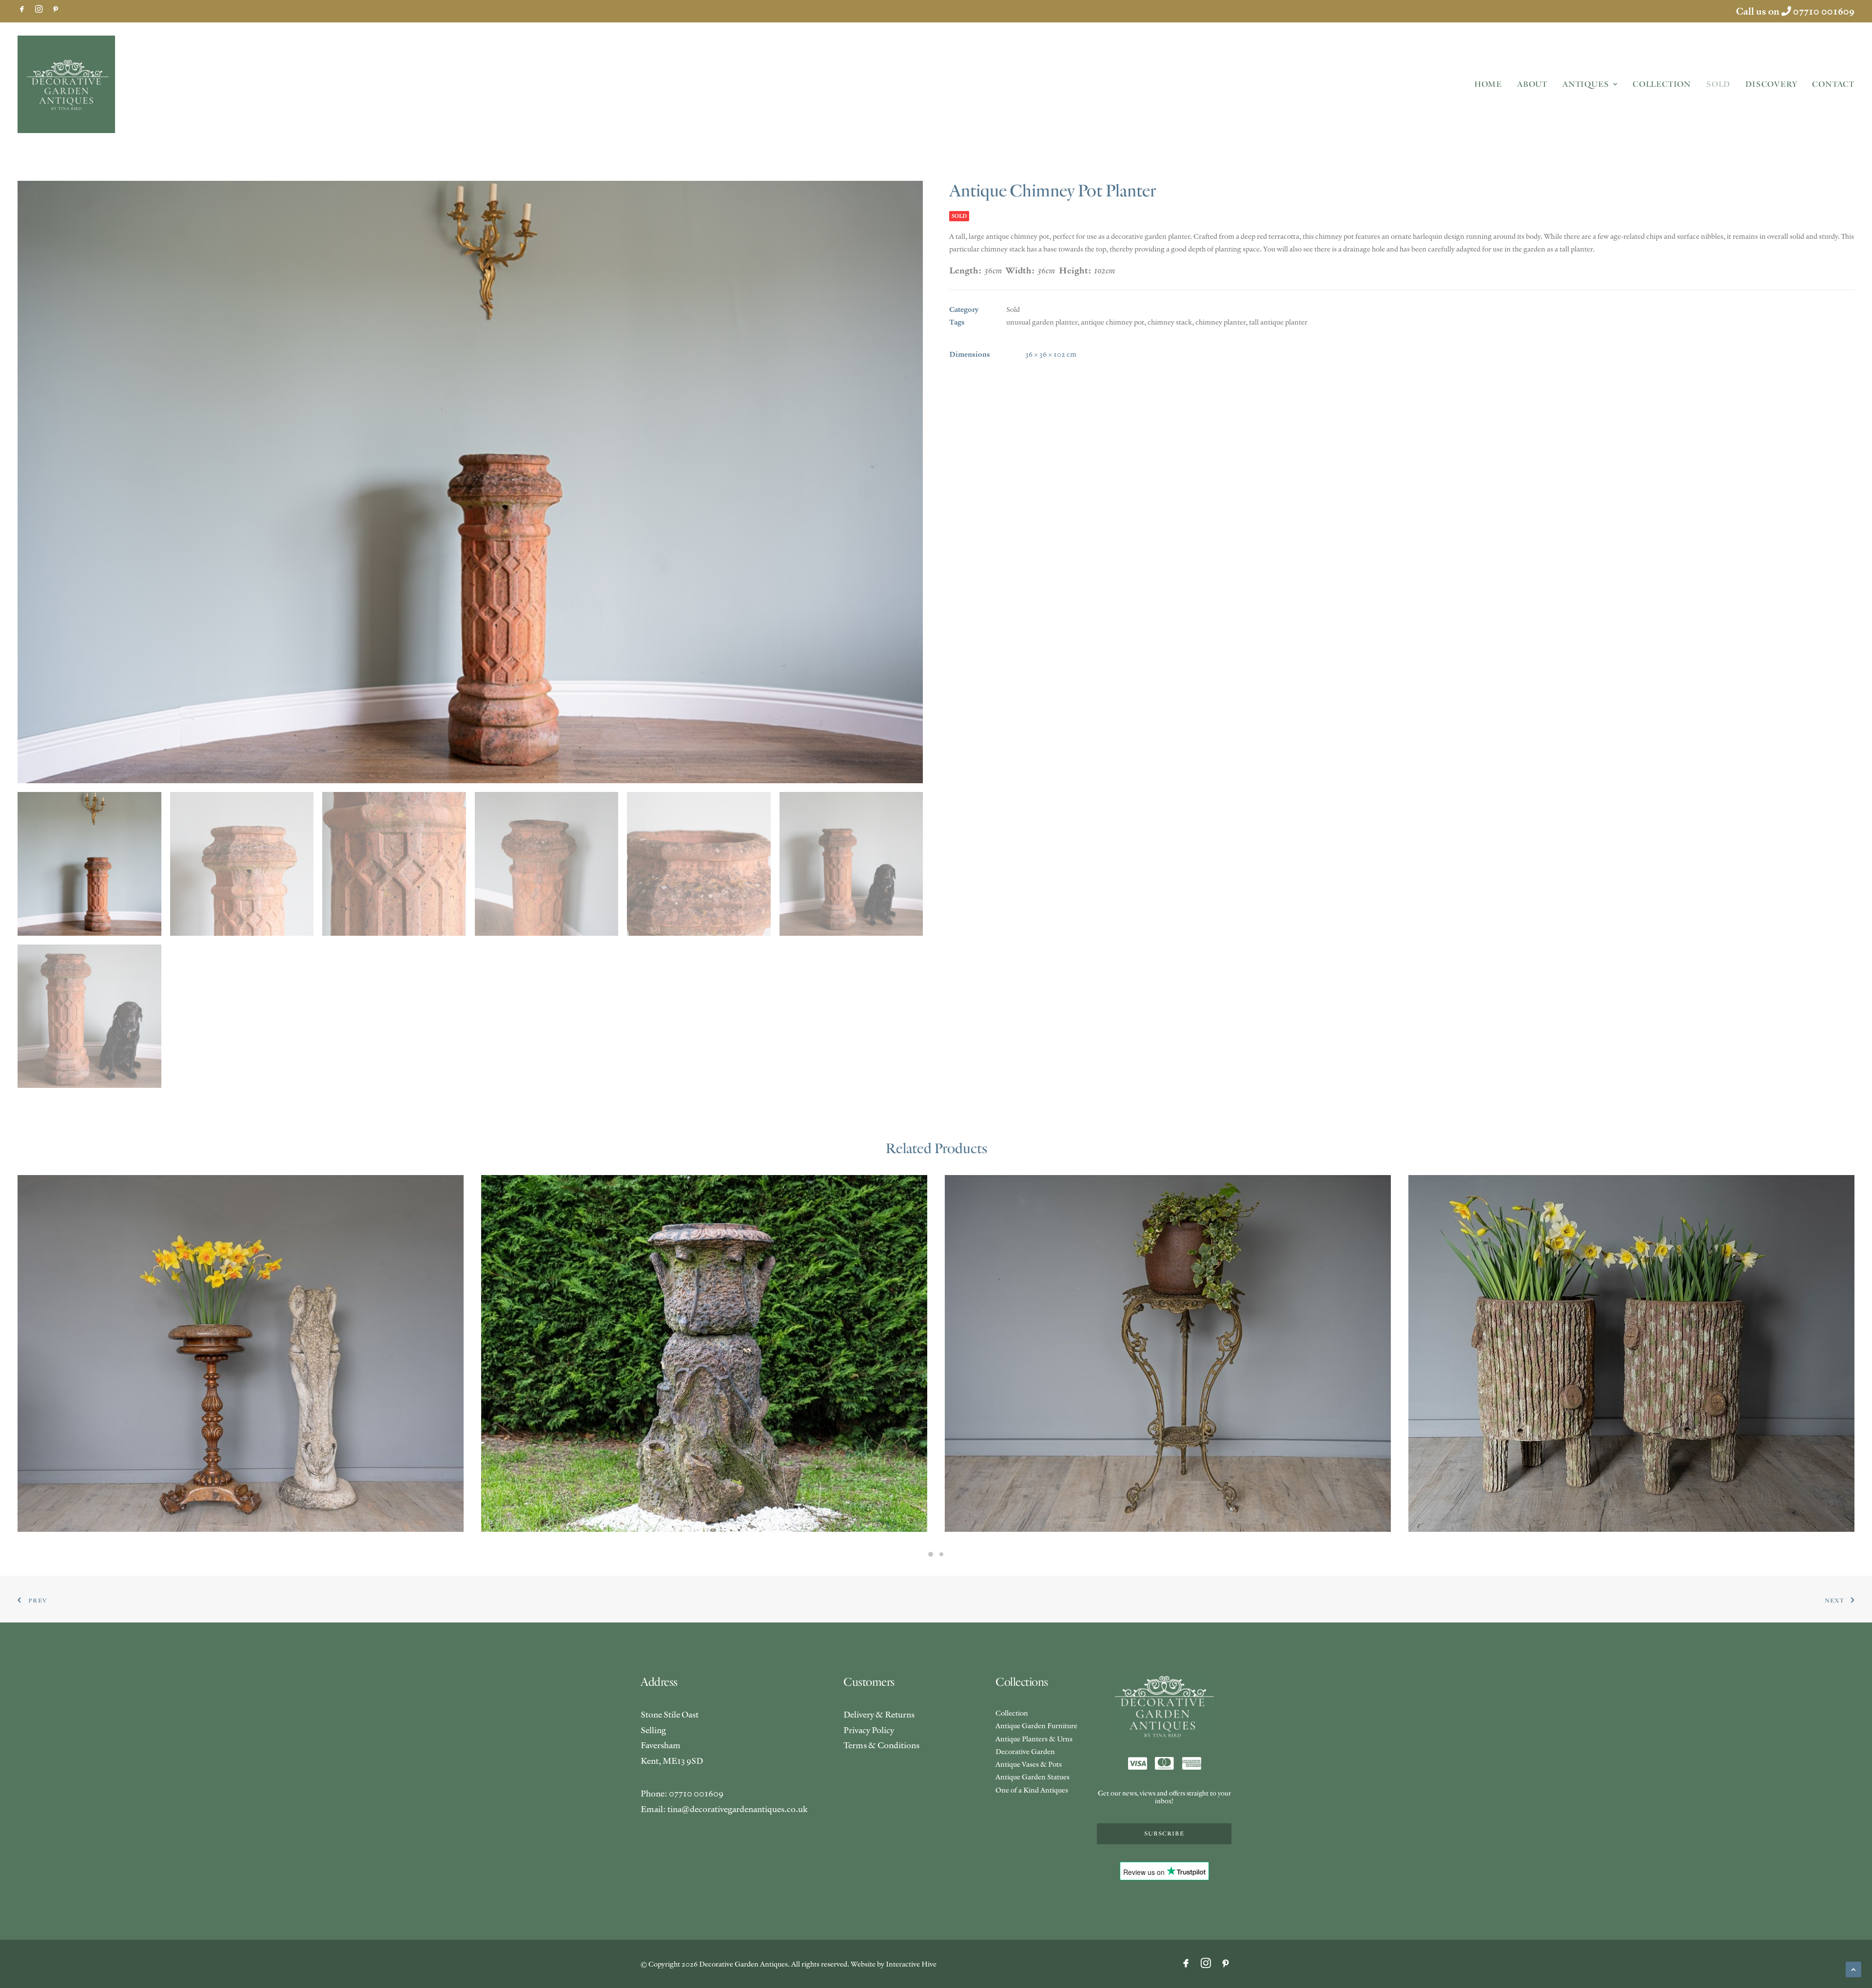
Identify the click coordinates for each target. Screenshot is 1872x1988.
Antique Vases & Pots (1029, 1764)
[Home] (1164, 1707)
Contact (1833, 84)
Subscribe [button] (1164, 1834)
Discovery (1771, 84)
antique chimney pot (1112, 322)
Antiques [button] (1586, 84)
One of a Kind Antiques (1032, 1790)
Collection (1662, 84)
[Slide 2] (941, 1554)
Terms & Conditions (881, 1745)
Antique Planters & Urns (1034, 1739)
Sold (1718, 84)
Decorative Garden (1025, 1751)
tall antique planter (1278, 322)
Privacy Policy (869, 1730)
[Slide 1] (931, 1554)
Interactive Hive (911, 1964)
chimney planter (1220, 322)
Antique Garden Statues (1033, 1777)
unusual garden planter (1042, 322)
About (1532, 84)
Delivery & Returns (879, 1714)
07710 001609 (1824, 11)
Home (1488, 84)
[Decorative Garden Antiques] (66, 84)
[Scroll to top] (1853, 1968)
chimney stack (1170, 322)
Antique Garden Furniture (1036, 1726)
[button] (22, 9)
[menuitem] (22, 9)
